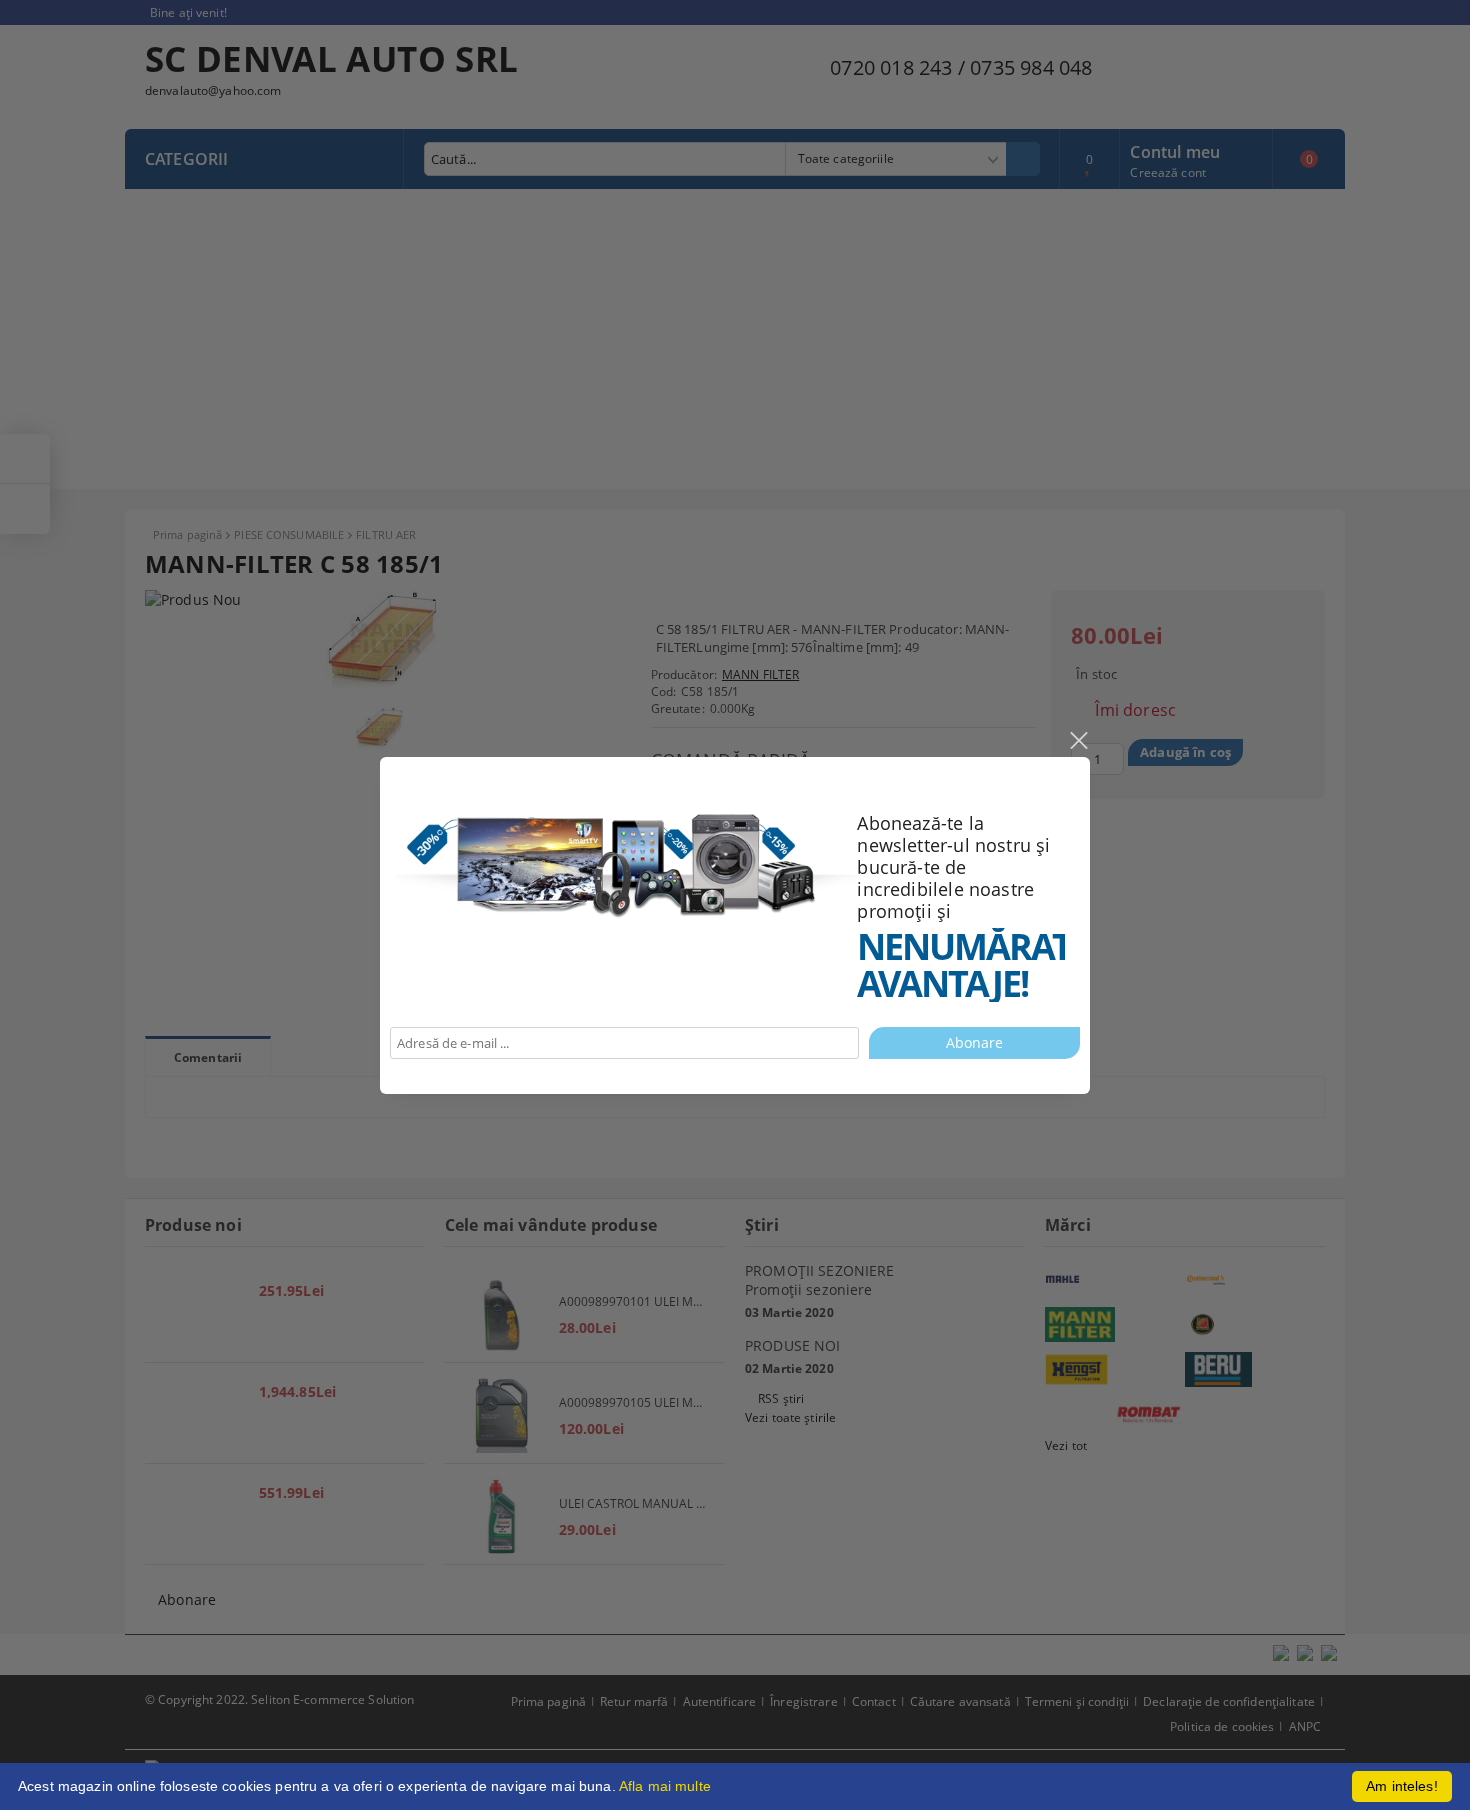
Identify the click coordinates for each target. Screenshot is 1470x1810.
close (1078, 741)
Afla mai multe (665, 1786)
